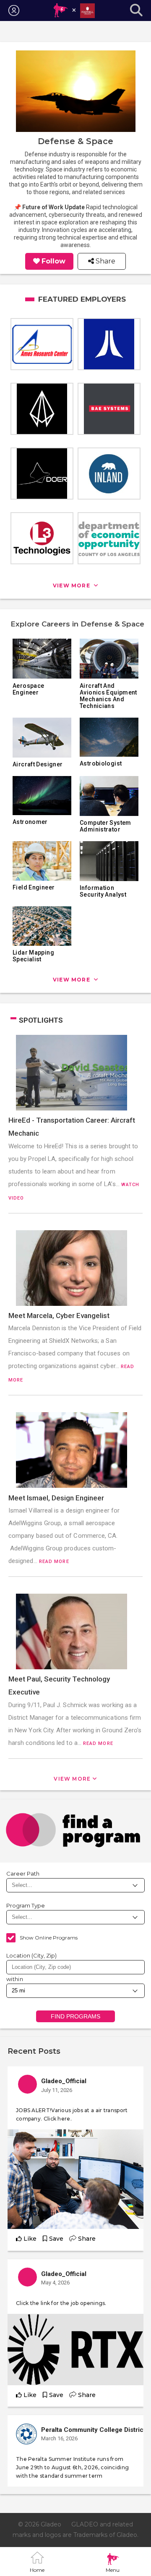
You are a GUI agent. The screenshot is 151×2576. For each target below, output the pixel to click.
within (15, 1979)
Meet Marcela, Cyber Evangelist (59, 1316)
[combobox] (75, 1967)
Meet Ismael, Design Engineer (56, 1498)
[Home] (74, 11)
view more (72, 585)
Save (56, 2239)
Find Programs (76, 2016)
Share (105, 261)
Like (30, 2239)
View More (72, 1779)
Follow (53, 261)
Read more (54, 1562)
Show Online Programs (49, 1938)
